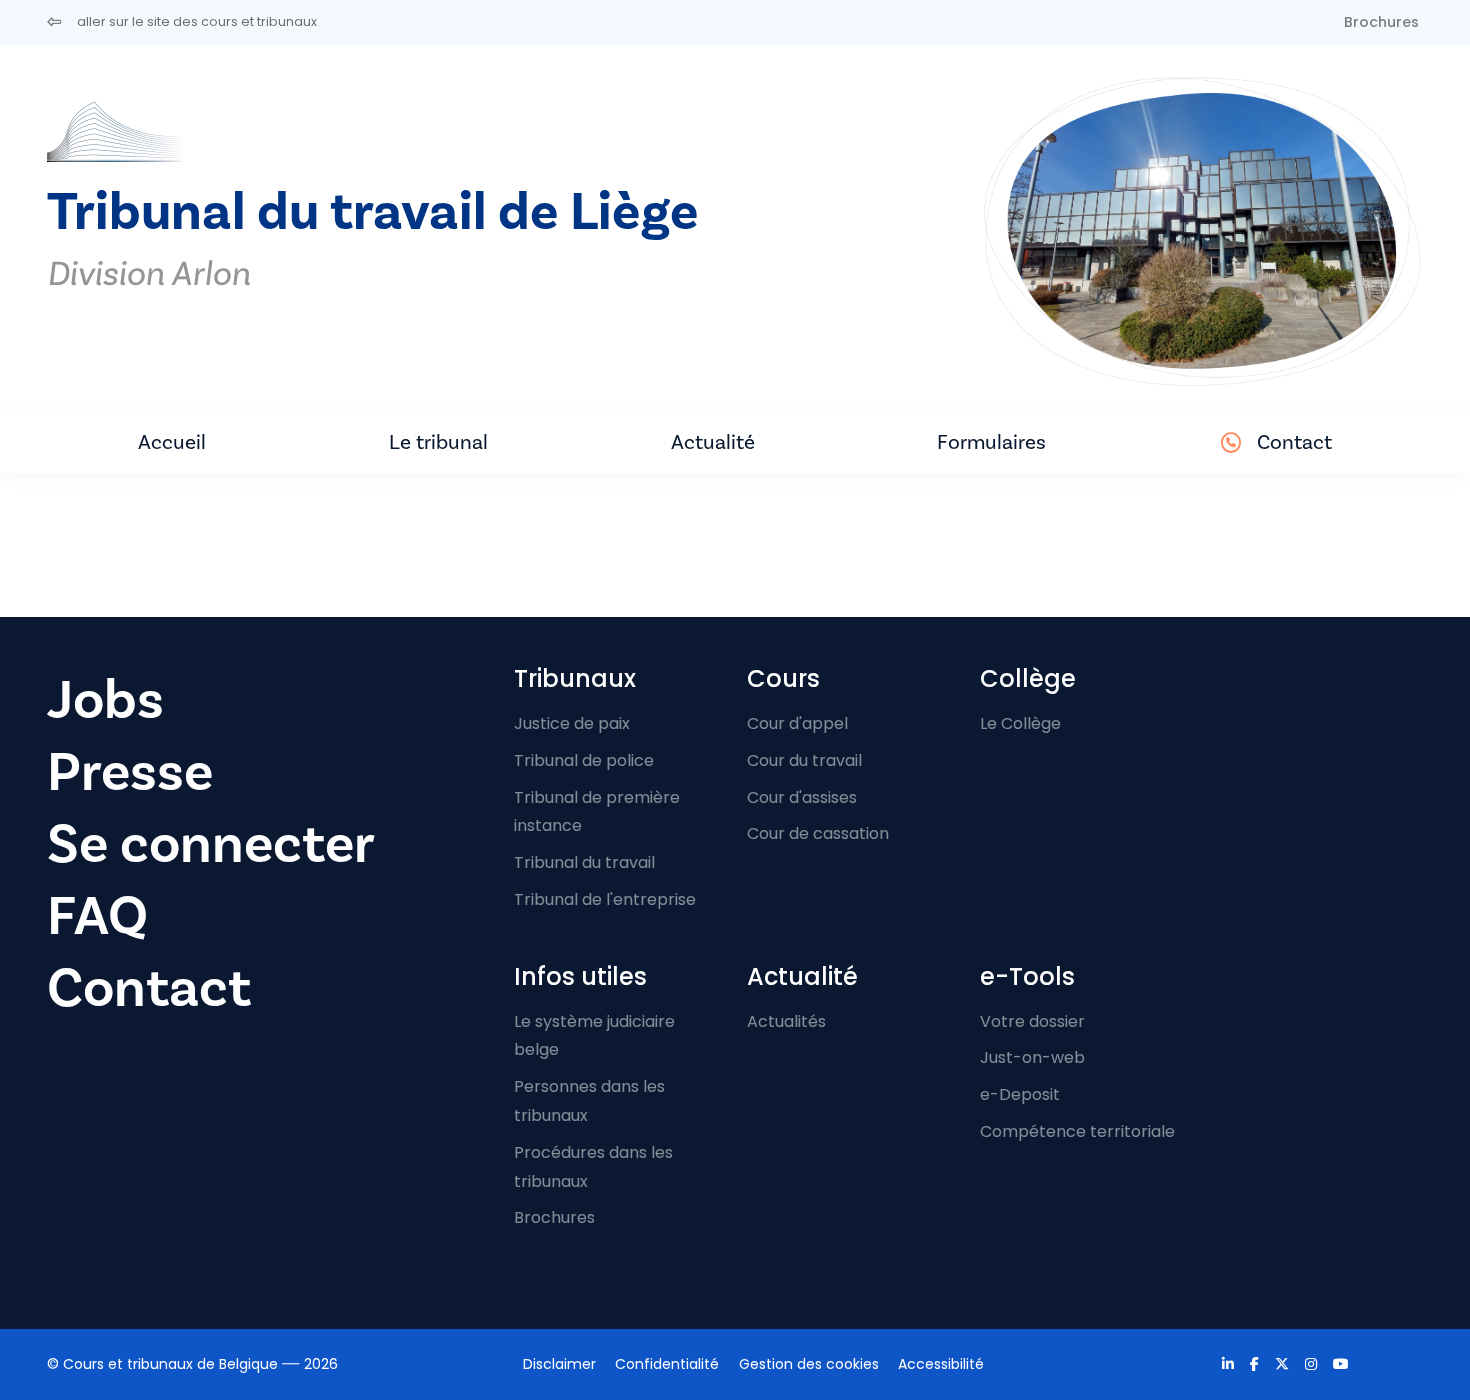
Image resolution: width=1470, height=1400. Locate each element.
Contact (1294, 442)
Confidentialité (667, 1364)
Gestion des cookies (809, 1364)
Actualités (786, 1021)
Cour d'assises (802, 797)
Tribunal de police (584, 760)
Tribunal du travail (584, 862)
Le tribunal (438, 442)
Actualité (713, 442)
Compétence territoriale (1077, 1131)
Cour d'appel (797, 723)
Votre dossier (1032, 1021)
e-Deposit (1020, 1094)
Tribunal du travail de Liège (373, 212)
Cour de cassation (818, 833)
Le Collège (1020, 723)
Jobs (105, 700)
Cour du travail (804, 760)
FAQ (97, 916)
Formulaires (991, 442)
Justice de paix (572, 723)
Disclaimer (559, 1364)
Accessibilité (941, 1364)
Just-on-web (1032, 1057)
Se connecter (211, 844)
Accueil (172, 442)
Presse (130, 772)
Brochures (1381, 22)
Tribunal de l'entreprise (605, 899)
